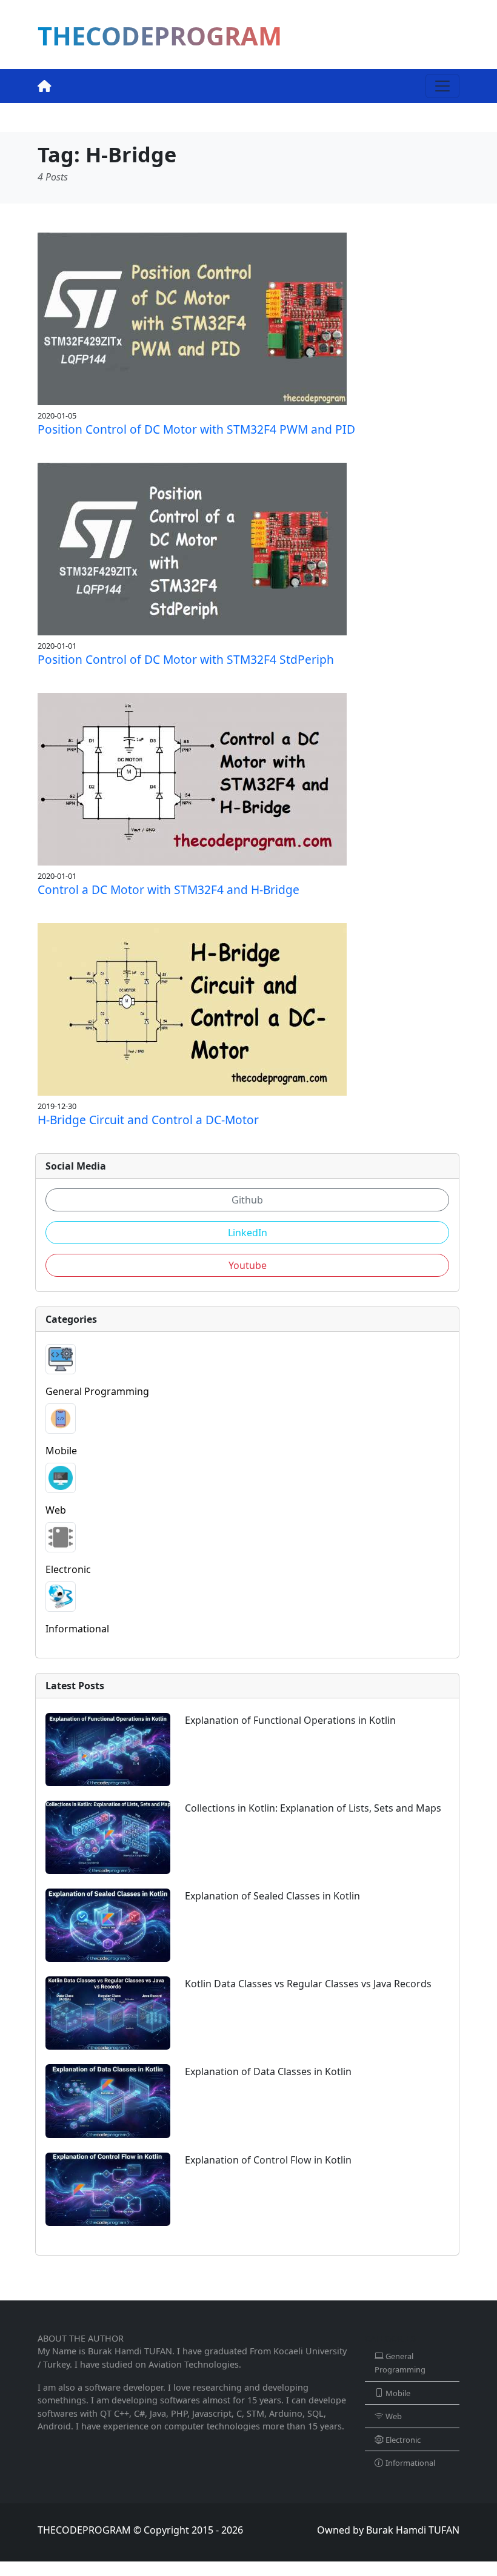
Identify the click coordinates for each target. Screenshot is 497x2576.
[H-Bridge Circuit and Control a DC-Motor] (192, 1008)
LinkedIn (248, 1233)
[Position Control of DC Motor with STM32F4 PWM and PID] (192, 317)
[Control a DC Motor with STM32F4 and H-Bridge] (192, 778)
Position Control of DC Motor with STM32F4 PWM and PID (196, 429)
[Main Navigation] (442, 86)
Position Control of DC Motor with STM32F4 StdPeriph (186, 659)
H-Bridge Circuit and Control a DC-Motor (148, 1120)
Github (247, 1200)
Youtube (248, 1265)
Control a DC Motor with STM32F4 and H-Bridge (168, 889)
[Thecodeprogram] (45, 86)
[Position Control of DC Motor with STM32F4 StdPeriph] (192, 548)
